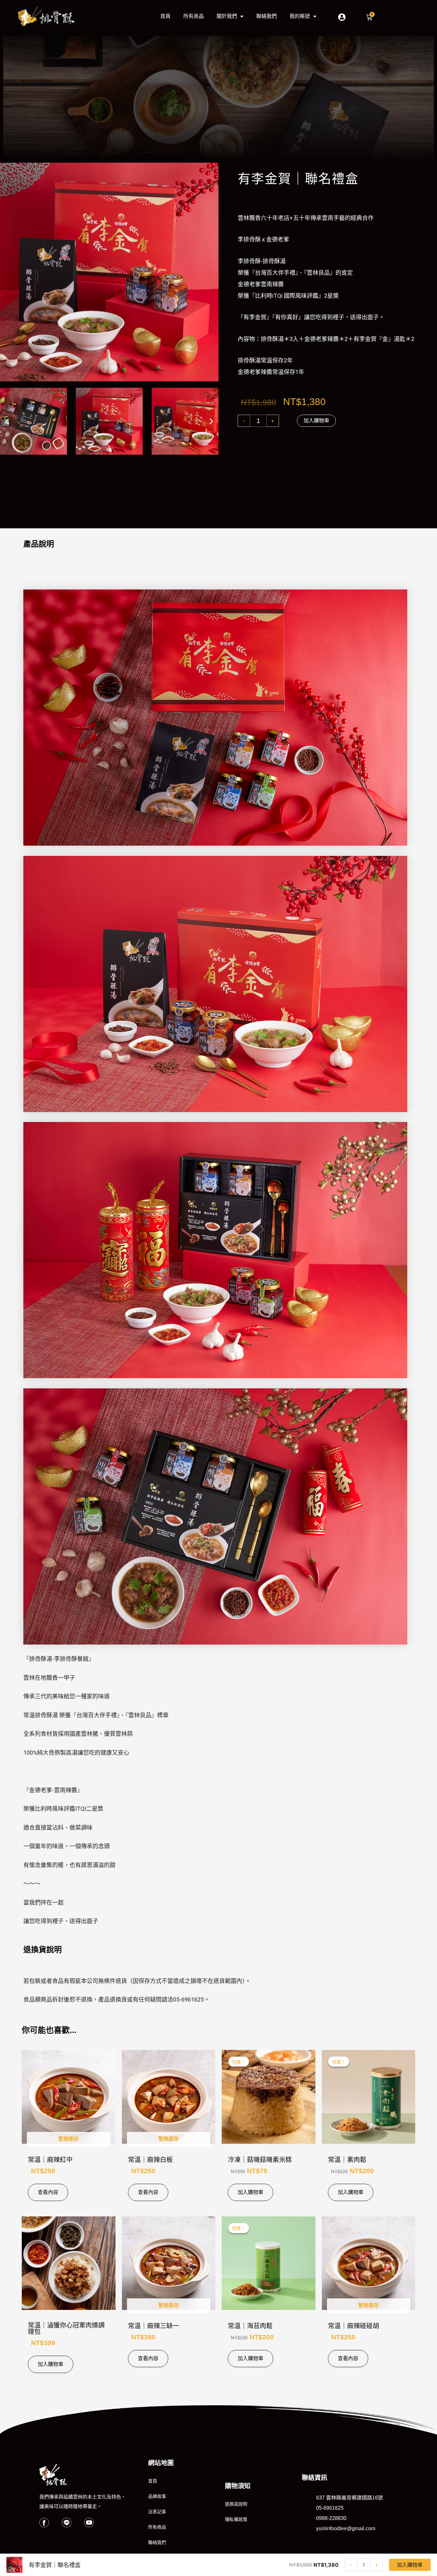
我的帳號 (300, 16)
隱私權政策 (236, 2519)
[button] (7, 421)
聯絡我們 (266, 16)
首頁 (165, 16)
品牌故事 (157, 2496)
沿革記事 (157, 2512)
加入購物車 (316, 421)
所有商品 (194, 16)
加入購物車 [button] (250, 2192)
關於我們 (227, 16)
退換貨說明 (236, 2504)
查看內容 (48, 2192)
